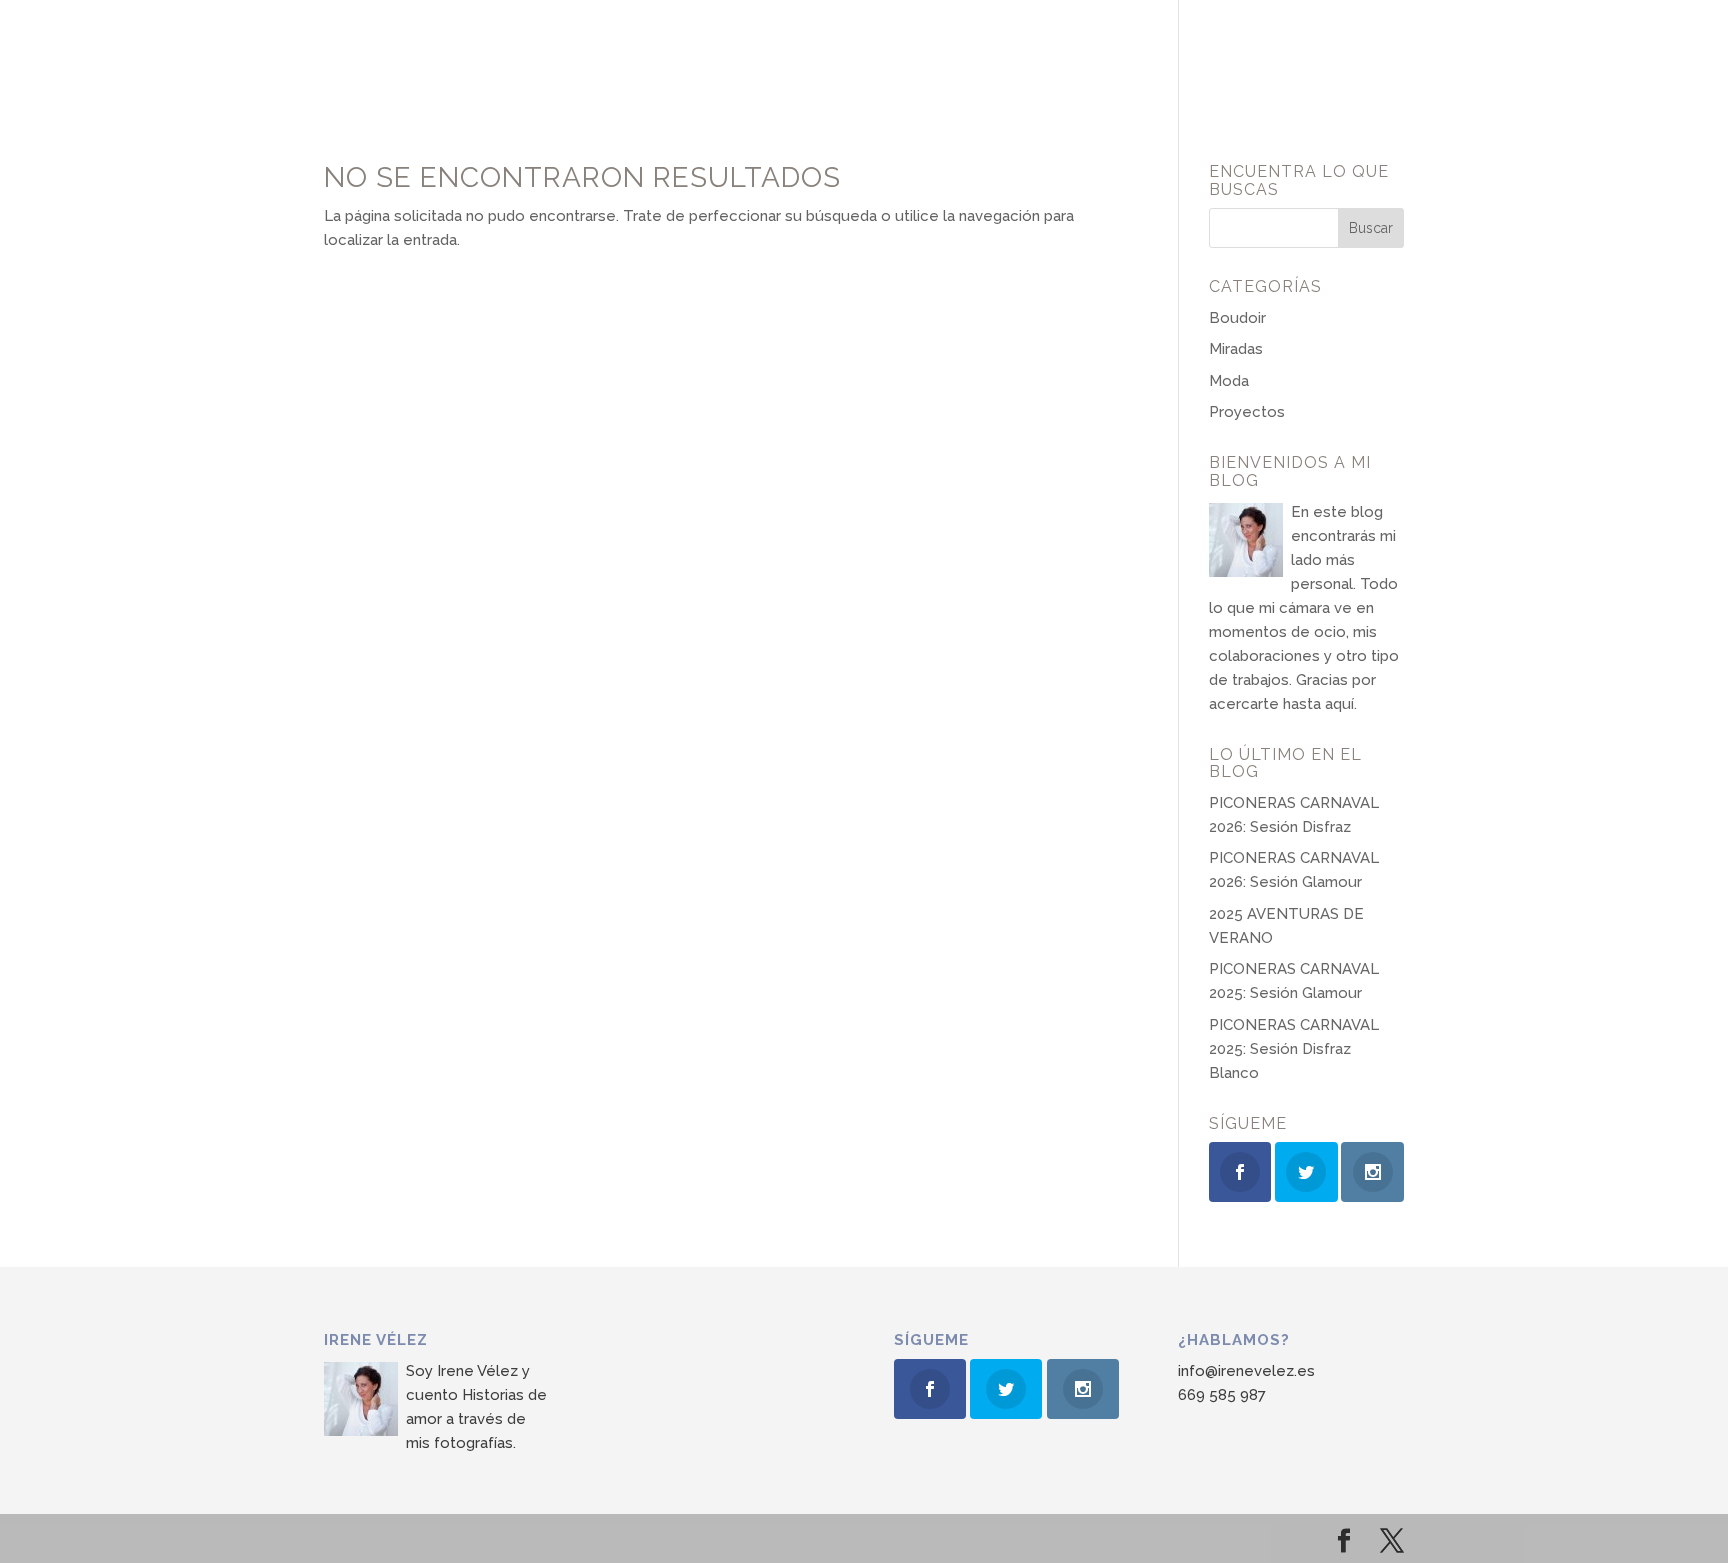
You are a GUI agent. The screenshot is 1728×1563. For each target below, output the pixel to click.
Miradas (1236, 349)
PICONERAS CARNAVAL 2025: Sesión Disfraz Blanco (1294, 1049)
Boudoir (1237, 318)
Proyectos (1247, 412)
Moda (1229, 381)
